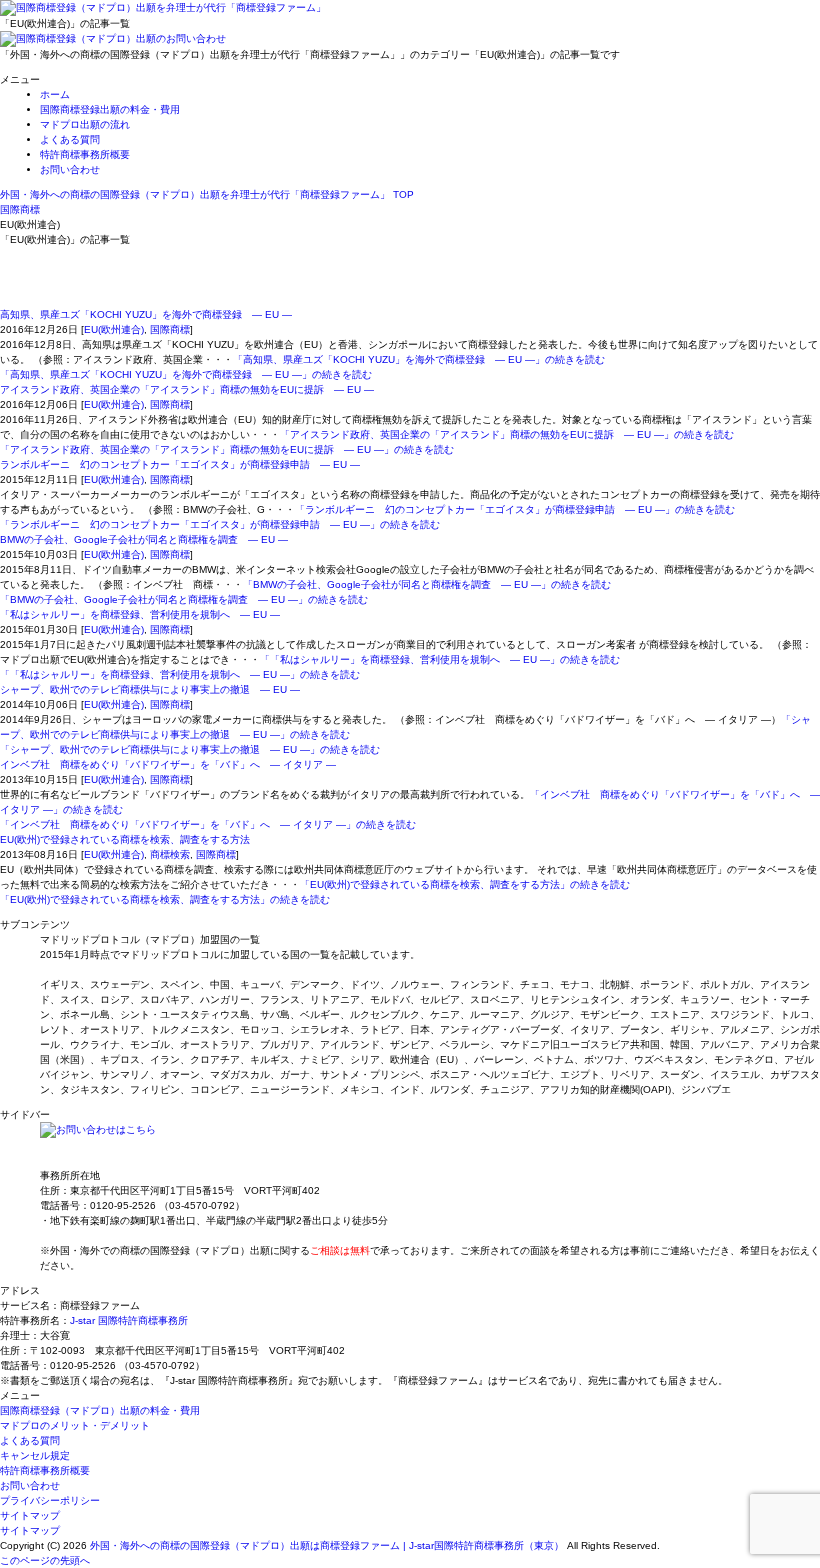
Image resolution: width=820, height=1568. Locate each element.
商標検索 (170, 854)
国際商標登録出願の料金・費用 (110, 109)
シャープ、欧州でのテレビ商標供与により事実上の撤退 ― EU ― (150, 689)
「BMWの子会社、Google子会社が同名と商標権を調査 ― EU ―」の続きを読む (427, 584)
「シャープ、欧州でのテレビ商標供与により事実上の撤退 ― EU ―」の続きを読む (190, 749)
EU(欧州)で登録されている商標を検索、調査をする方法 (125, 839)
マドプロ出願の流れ (85, 124)
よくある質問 (70, 139)
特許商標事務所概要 (85, 154)
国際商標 (170, 329)
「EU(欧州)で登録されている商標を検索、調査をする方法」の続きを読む (465, 884)
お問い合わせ (70, 169)
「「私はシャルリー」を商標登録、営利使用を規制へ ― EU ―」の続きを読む (440, 659)
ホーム (55, 94)
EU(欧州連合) (114, 329)
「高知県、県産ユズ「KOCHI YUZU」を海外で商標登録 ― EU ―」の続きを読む (419, 359)
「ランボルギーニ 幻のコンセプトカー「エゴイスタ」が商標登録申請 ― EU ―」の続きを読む (515, 509)
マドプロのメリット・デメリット (75, 1425)
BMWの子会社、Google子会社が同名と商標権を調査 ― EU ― (144, 539)
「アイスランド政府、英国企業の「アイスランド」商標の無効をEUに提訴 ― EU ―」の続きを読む (507, 434)
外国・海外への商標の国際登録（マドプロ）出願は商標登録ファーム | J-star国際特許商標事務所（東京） (327, 1545)
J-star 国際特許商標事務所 (129, 1320)
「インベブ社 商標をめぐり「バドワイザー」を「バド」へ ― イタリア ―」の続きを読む (208, 824)
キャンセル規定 (35, 1455)
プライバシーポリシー (50, 1500)
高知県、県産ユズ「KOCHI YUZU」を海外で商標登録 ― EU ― (146, 314)
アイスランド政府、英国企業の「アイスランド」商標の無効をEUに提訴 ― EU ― (187, 389)
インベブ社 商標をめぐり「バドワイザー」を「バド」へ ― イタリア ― (168, 764)
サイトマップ (30, 1515)
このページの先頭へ (45, 1560)
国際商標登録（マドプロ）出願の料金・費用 (100, 1410)
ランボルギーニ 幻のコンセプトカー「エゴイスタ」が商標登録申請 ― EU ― (180, 464)
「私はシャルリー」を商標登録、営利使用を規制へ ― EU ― (140, 614)
